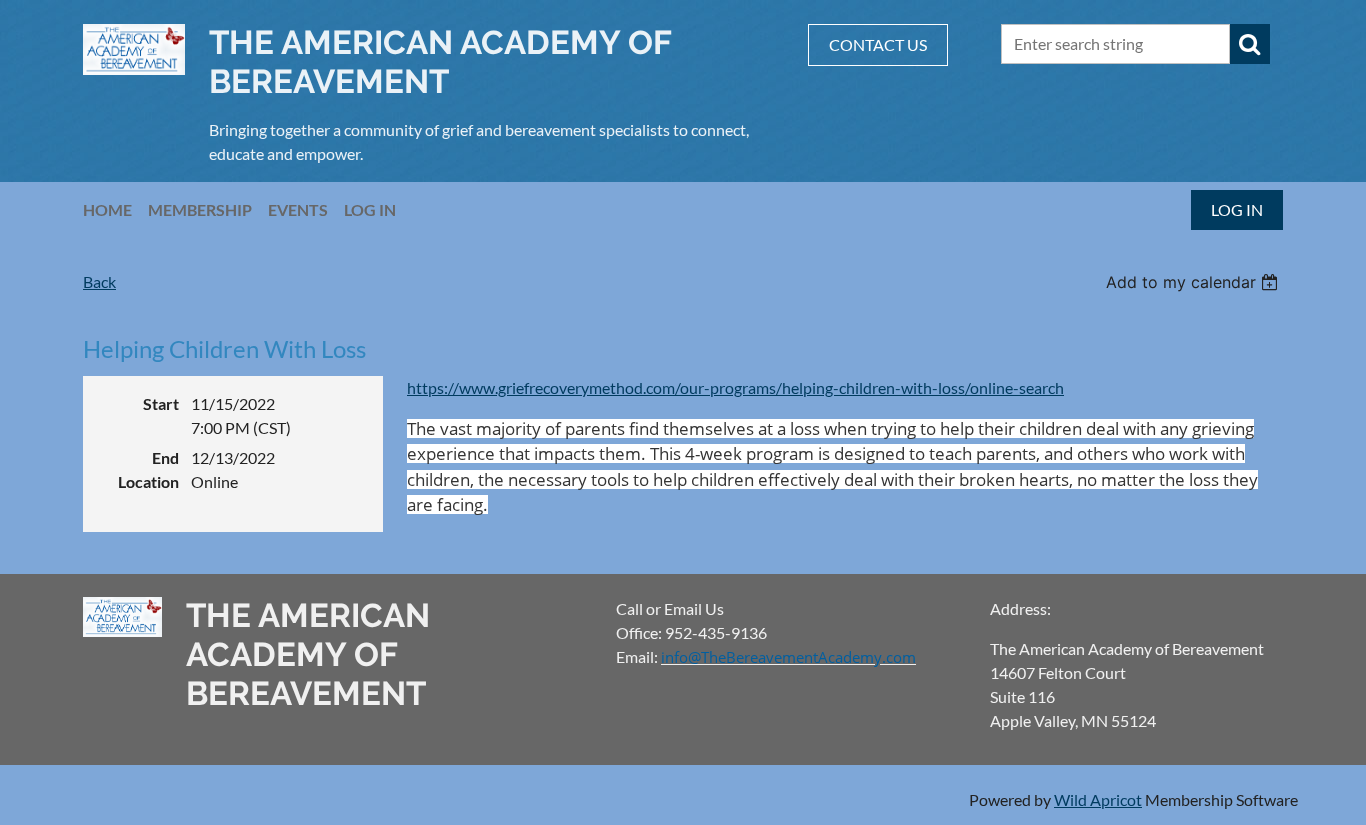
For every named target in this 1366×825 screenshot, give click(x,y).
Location (148, 481)
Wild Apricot (1098, 799)
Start (161, 403)
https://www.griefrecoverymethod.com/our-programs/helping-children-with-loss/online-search (735, 387)
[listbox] (1194, 282)
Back (99, 281)
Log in (1237, 209)
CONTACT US (878, 44)
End (165, 457)
